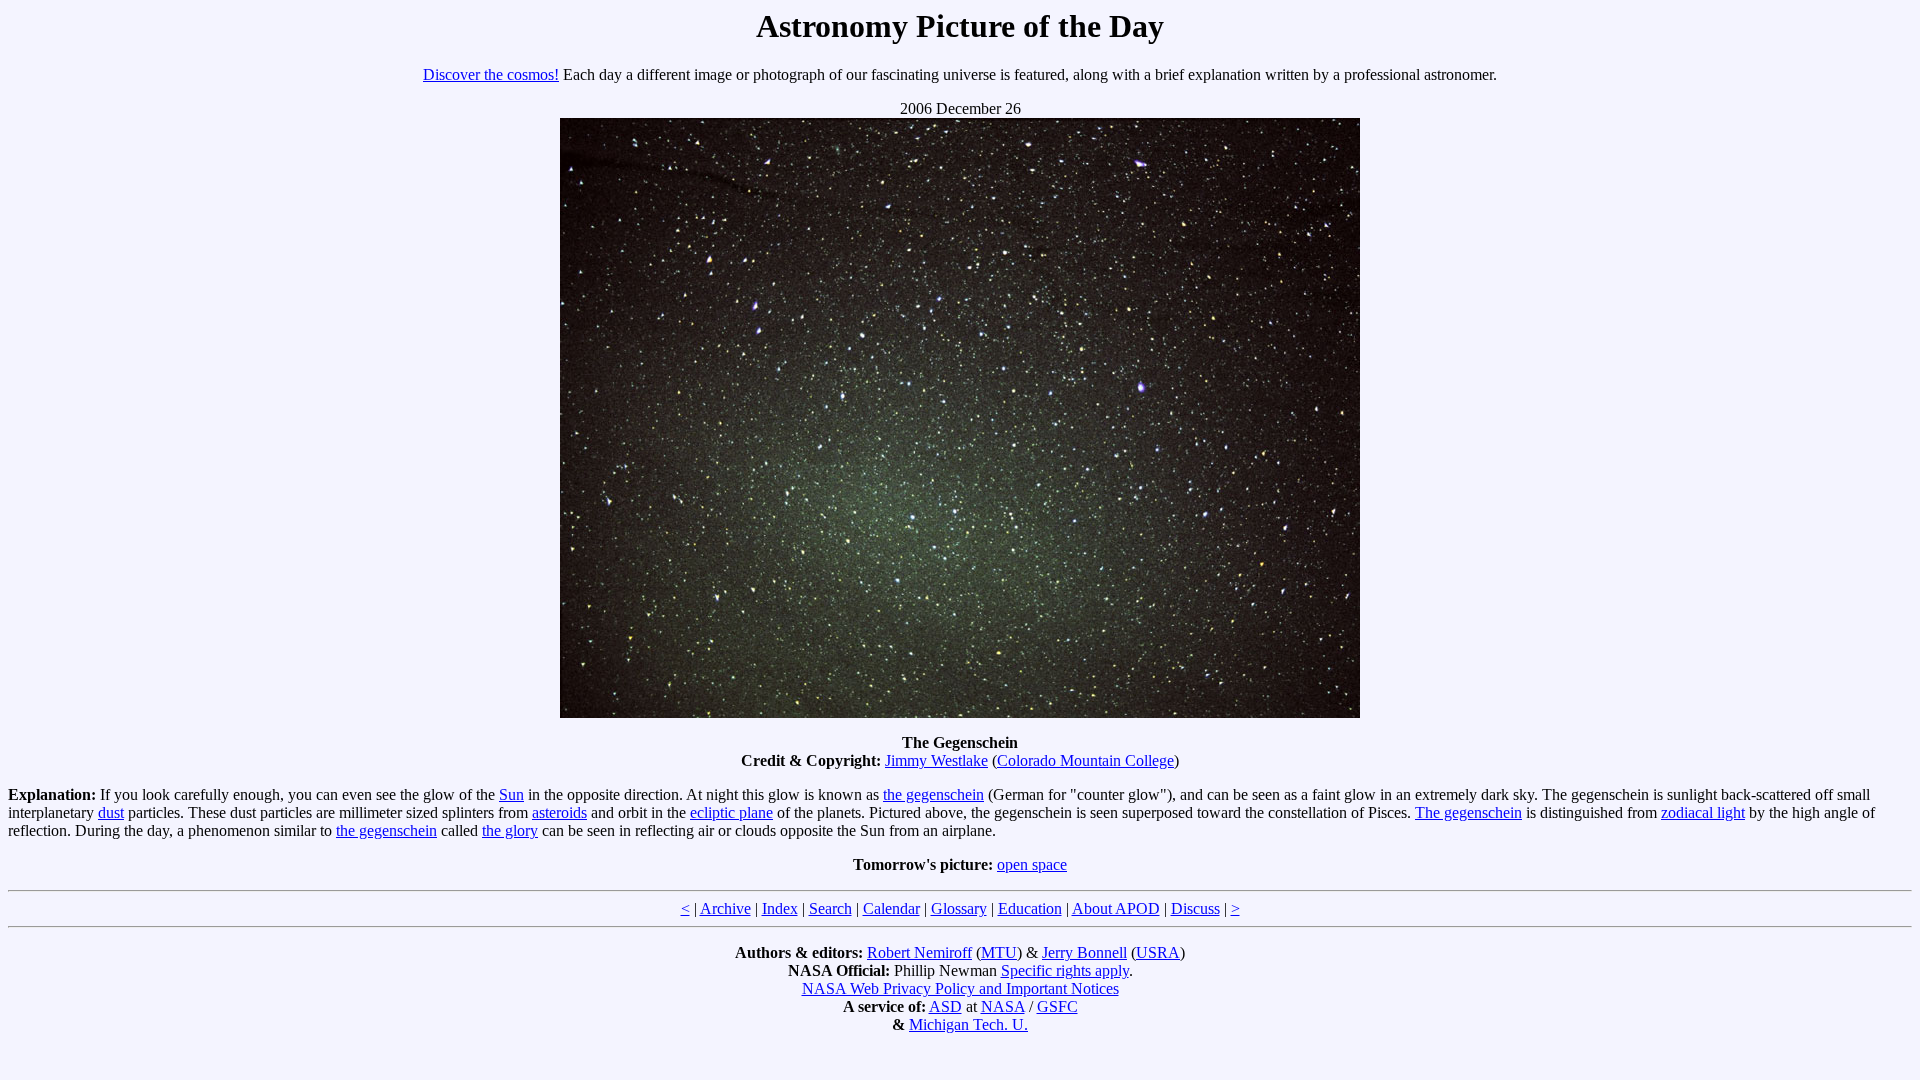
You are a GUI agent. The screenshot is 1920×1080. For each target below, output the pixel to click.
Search (830, 908)
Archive (725, 908)
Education (1030, 908)
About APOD (1116, 908)
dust (111, 812)
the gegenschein (933, 794)
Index (780, 908)
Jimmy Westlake (936, 760)
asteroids (559, 812)
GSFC (1057, 1006)
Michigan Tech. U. (968, 1024)
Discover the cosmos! (491, 74)
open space (1032, 864)
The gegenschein (1468, 812)
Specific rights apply (1065, 970)
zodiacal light (1703, 812)
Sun (511, 794)
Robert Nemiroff (919, 952)
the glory (510, 830)
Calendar (891, 908)
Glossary (959, 908)
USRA (1158, 952)
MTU (999, 952)
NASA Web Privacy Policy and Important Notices (960, 988)
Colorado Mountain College (1085, 760)
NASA (1003, 1006)
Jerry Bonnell (1084, 952)
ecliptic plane (731, 812)
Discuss (1195, 908)
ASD (945, 1006)
